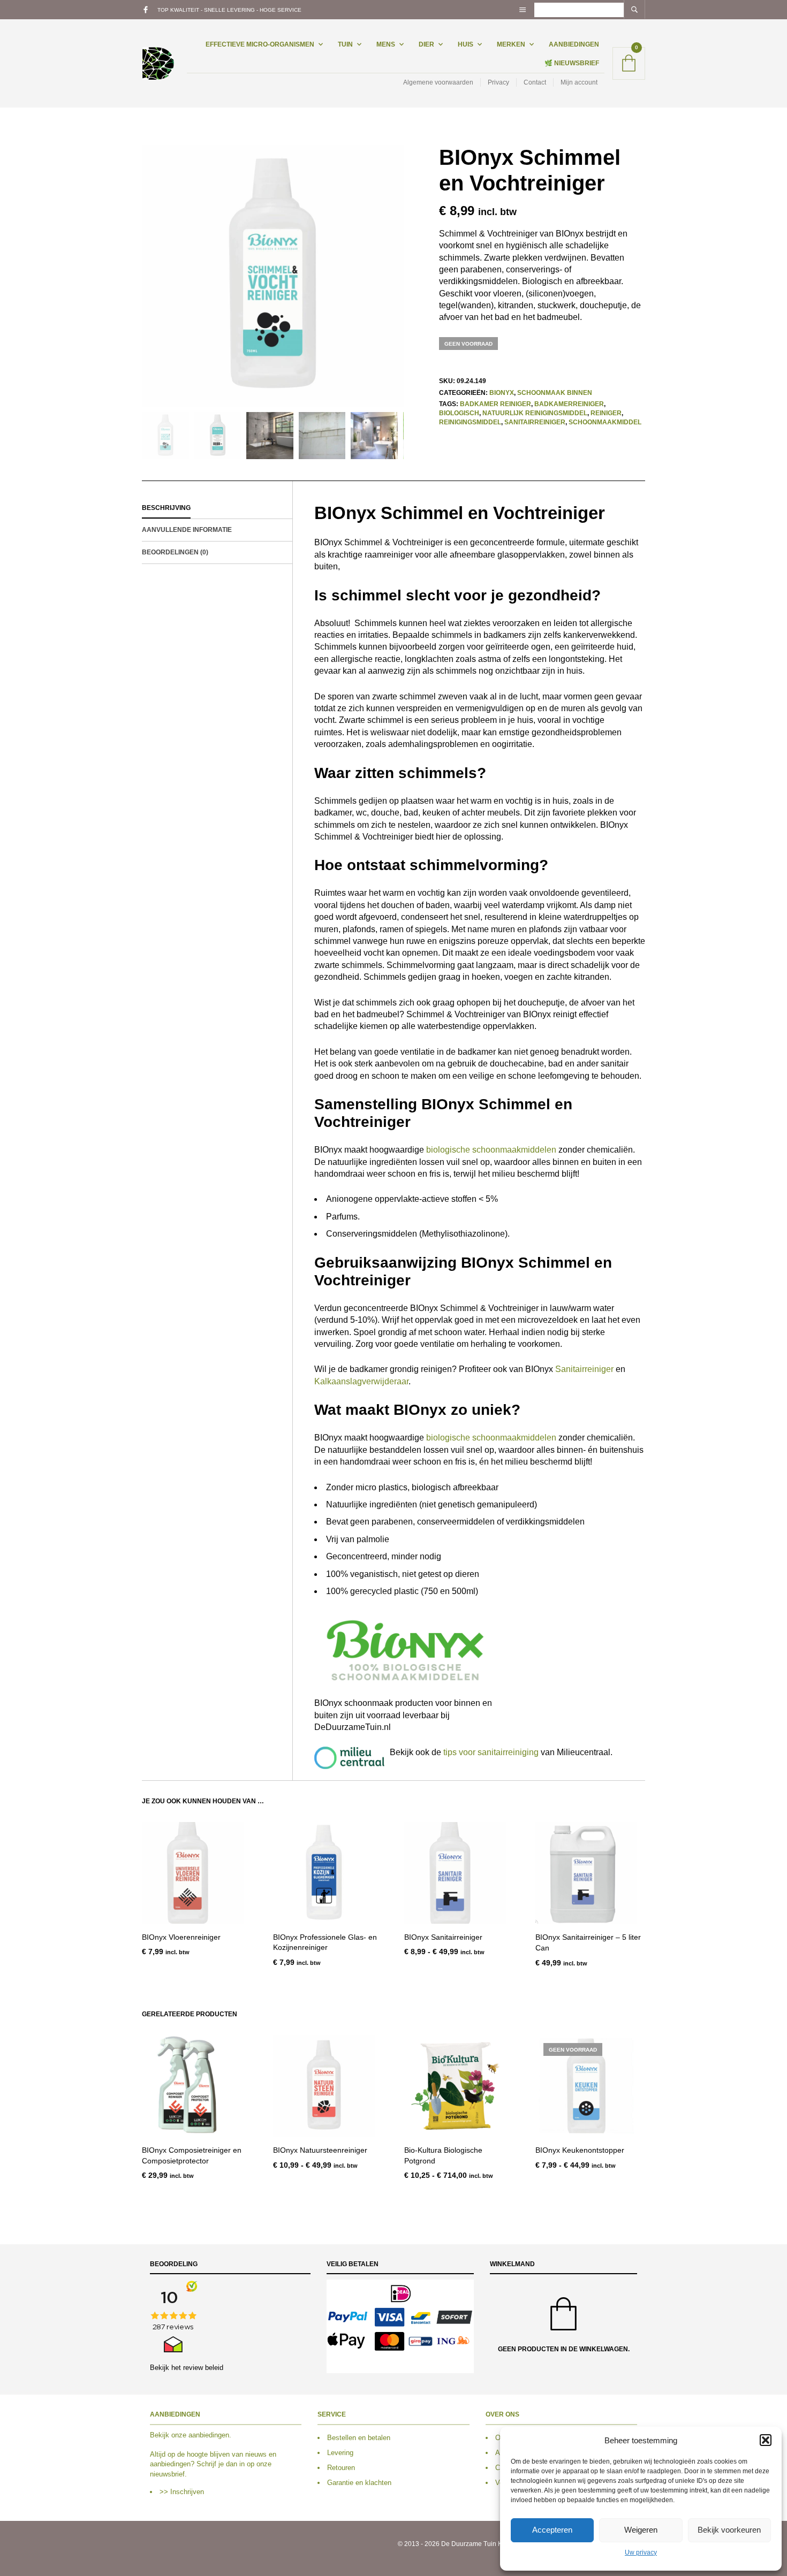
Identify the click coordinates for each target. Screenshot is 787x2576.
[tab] (217, 508)
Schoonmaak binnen (555, 393)
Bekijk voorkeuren (729, 2530)
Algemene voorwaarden (438, 82)
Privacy (498, 82)
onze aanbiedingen (200, 2435)
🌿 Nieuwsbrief (572, 63)
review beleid (203, 2367)
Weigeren (641, 2530)
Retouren (341, 2468)
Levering (340, 2453)
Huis (466, 44)
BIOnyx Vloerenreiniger (181, 1937)
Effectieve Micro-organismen (260, 44)
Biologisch (459, 413)
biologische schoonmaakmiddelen (491, 1150)
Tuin (345, 44)
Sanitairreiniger (535, 422)
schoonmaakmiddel (605, 422)
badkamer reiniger (495, 404)
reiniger (606, 413)
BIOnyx (502, 393)
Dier (426, 44)
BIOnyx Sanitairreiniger (443, 1937)
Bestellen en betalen (359, 2438)
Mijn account (579, 82)
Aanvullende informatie (187, 530)
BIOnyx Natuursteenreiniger (320, 2150)
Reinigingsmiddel (470, 422)
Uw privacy (641, 2552)
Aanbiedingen (574, 44)
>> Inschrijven (182, 2492)
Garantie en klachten (359, 2483)
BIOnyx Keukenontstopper (580, 2150)
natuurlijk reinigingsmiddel (535, 413)
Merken (511, 44)
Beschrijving (166, 508)
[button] (766, 2440)
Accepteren (552, 2530)
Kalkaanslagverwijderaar (361, 1381)
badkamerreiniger (569, 404)
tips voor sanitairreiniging (491, 1752)
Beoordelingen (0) (175, 552)
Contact (535, 82)
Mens (386, 44)
